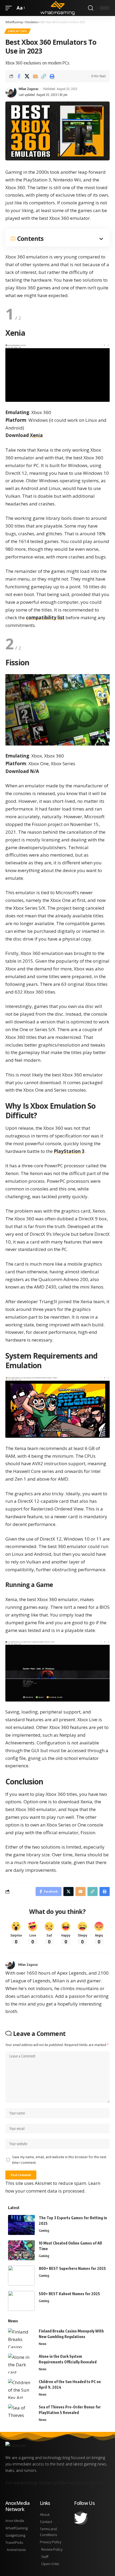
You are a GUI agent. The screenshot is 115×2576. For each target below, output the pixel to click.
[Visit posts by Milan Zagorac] (10, 1965)
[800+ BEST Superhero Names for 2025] (21, 2276)
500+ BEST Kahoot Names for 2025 (69, 2294)
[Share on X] (27, 76)
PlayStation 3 (69, 1151)
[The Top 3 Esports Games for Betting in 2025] (21, 2225)
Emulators (18, 31)
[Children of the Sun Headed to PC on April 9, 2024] (21, 2389)
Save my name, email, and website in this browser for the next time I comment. (59, 2160)
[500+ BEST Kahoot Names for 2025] (21, 2301)
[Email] (35, 76)
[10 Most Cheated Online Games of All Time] (21, 2250)
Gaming (44, 2231)
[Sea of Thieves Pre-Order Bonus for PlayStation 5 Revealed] (21, 2414)
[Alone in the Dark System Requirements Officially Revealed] (21, 2364)
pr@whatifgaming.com (79, 2483)
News (43, 2344)
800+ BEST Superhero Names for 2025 (72, 2268)
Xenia (36, 435)
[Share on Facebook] (19, 76)
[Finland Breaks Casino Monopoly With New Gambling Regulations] (21, 2338)
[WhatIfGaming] (57, 8)
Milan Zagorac (29, 89)
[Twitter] (81, 2518)
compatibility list (45, 617)
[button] (10, 8)
